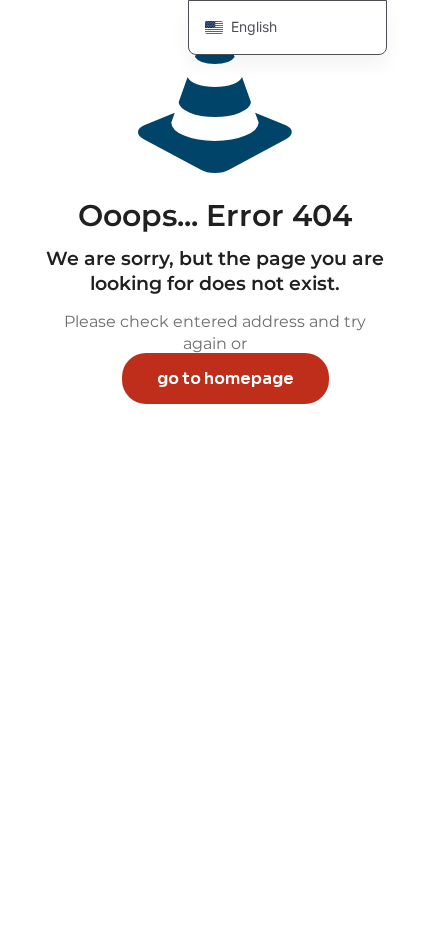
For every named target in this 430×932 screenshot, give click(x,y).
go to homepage (225, 378)
